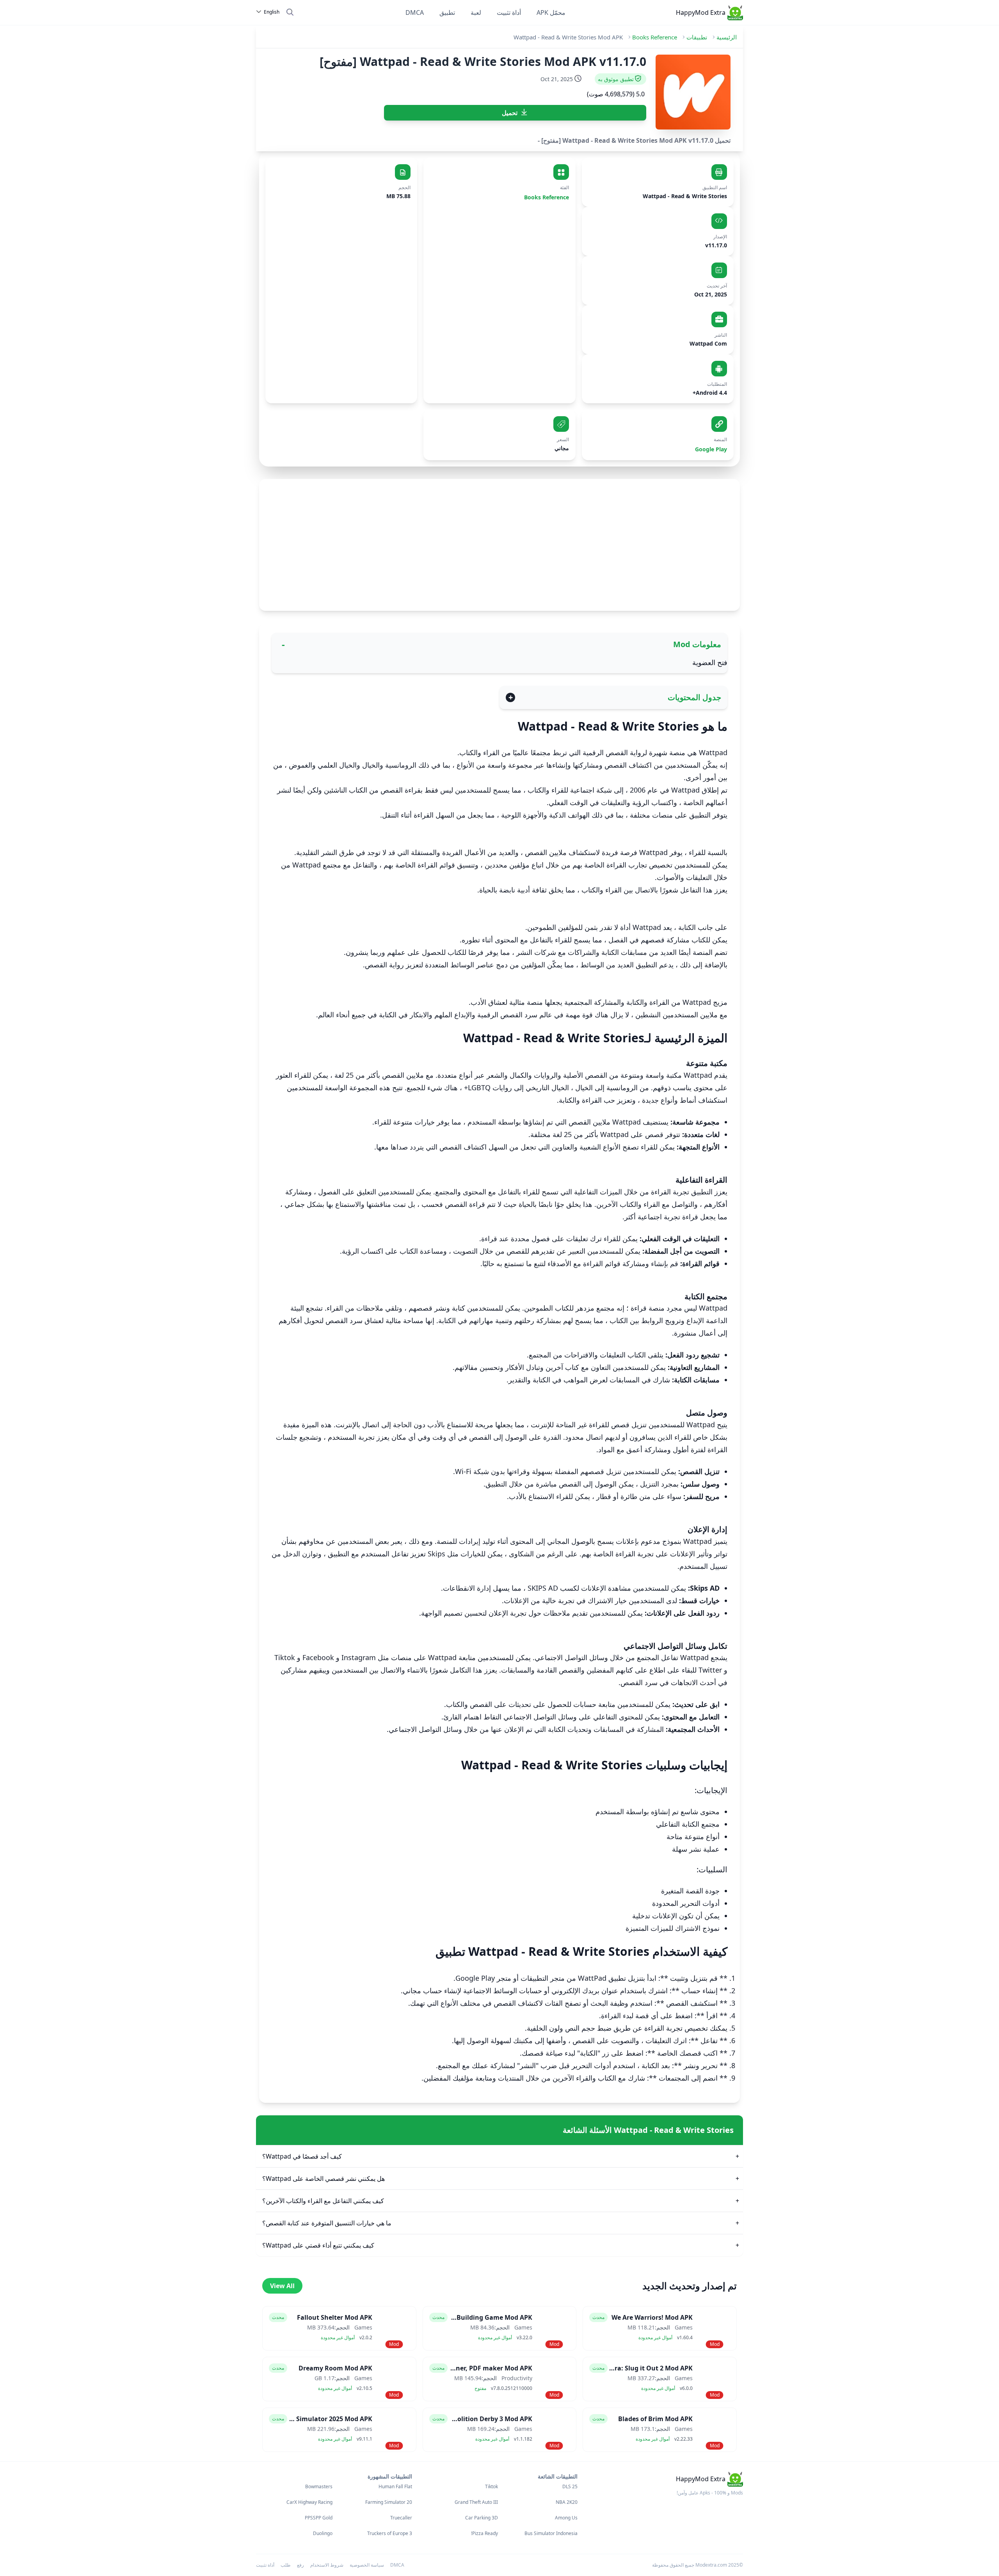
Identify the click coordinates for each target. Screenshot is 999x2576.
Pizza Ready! (484, 2533)
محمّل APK (551, 12)
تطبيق (447, 12)
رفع (300, 2565)
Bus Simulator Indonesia (551, 2533)
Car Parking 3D (482, 2518)
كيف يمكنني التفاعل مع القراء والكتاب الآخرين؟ (323, 2201)
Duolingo (323, 2533)
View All (282, 2286)
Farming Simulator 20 (389, 2502)
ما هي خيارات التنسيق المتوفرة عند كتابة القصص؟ (327, 2223)
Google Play (711, 449)
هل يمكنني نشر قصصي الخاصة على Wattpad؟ (324, 2179)
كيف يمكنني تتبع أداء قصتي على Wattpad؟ (318, 2245)
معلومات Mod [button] (697, 644)
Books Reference (655, 37)
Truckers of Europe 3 (390, 2533)
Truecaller (401, 2518)
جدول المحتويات (694, 697)
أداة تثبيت (509, 12)
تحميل (510, 113)
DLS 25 (570, 2487)
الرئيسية (727, 37)
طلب (286, 2565)
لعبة (476, 12)
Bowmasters (319, 2487)
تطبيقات (697, 37)
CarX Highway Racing (309, 2502)
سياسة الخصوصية (367, 2565)
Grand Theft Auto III (476, 2502)
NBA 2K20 (567, 2502)
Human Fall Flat (395, 2487)
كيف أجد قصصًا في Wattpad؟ (302, 2156)
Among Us (566, 2518)
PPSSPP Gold (319, 2518)
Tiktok (492, 2487)
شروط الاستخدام (327, 2565)
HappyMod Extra (701, 12)
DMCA (415, 12)
